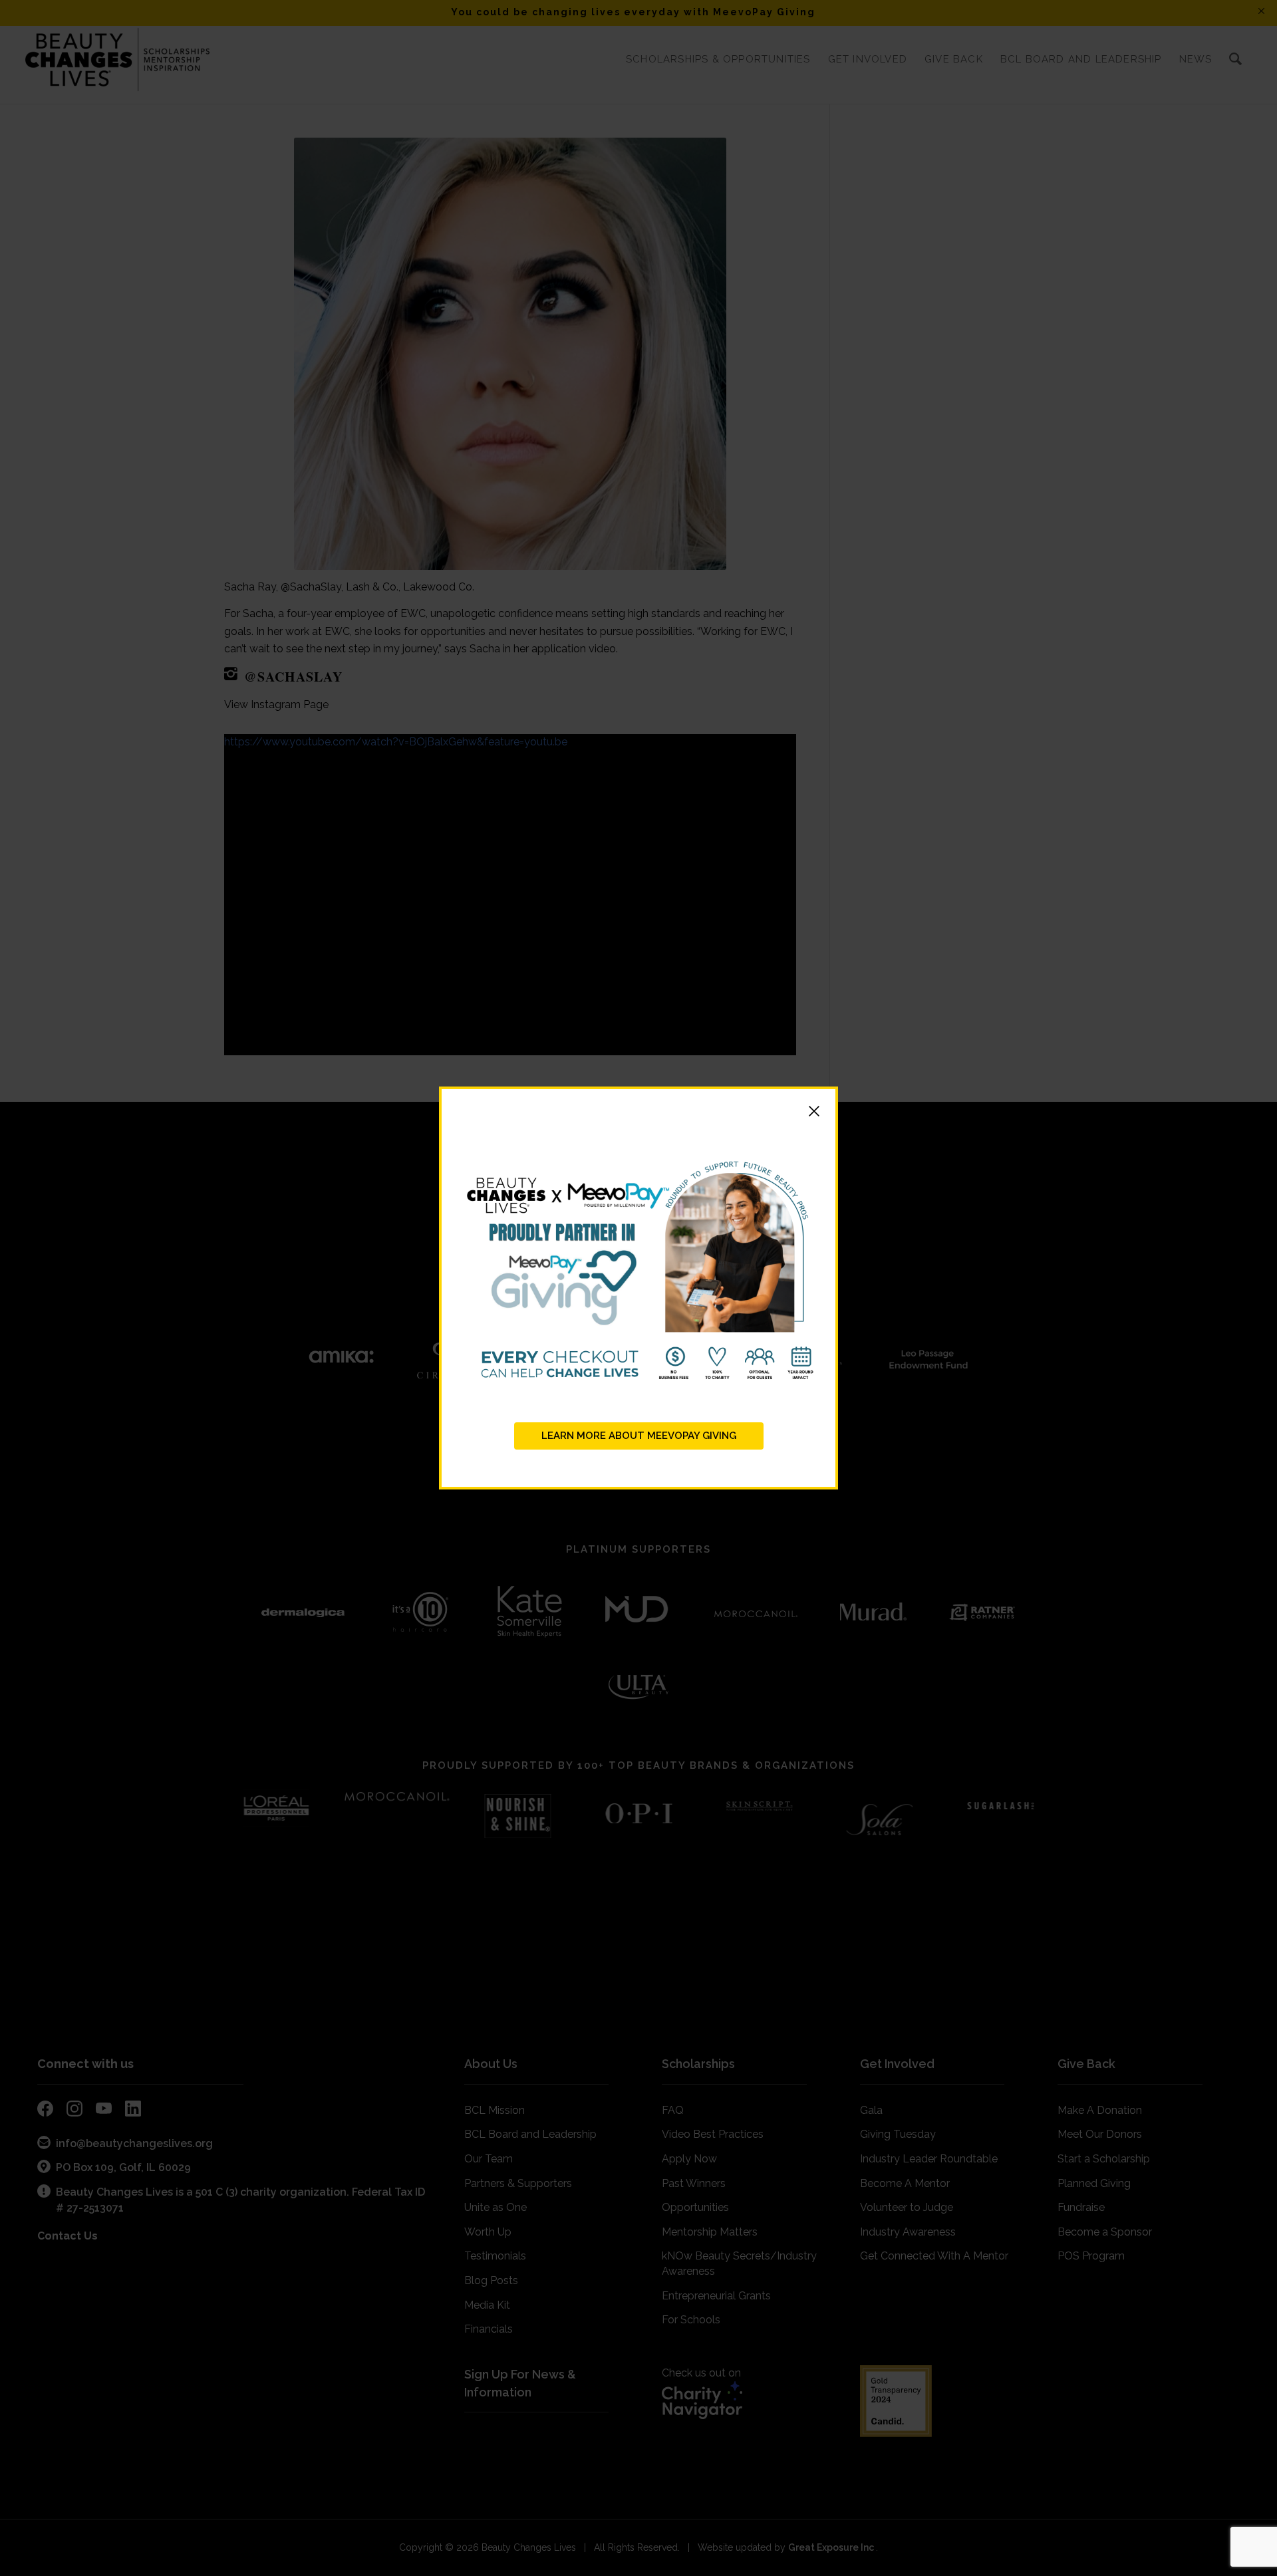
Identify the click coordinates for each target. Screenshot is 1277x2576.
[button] (638, 1113)
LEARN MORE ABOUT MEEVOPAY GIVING (639, 1436)
